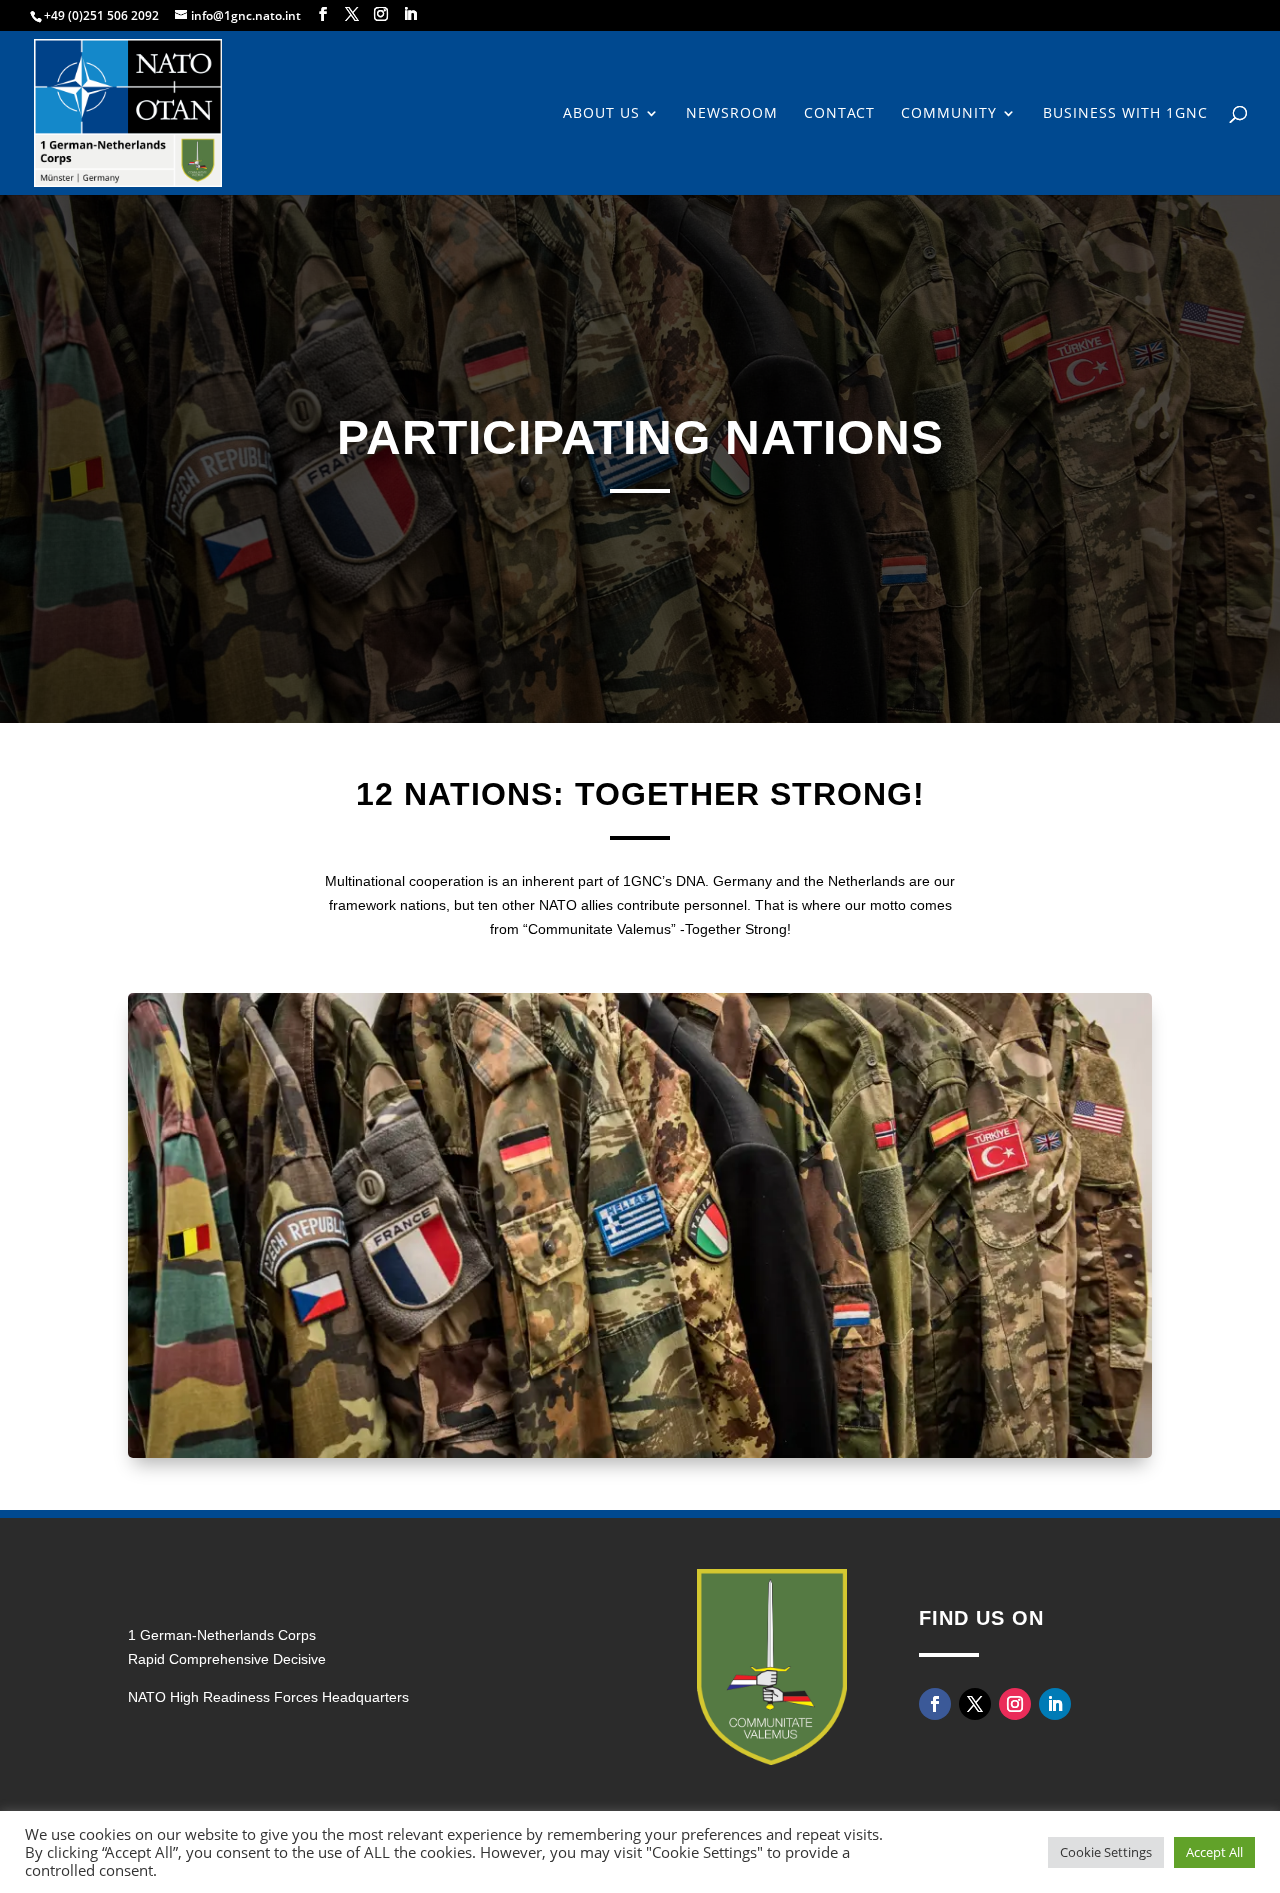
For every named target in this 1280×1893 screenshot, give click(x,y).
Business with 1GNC (1125, 114)
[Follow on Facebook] (935, 1704)
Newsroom (732, 114)
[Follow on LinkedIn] (1055, 1704)
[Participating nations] (640, 1452)
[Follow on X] (975, 1704)
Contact (839, 114)
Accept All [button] (1214, 1852)
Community (949, 114)
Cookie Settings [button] (1106, 1852)
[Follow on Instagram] (1015, 1704)
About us (601, 114)
